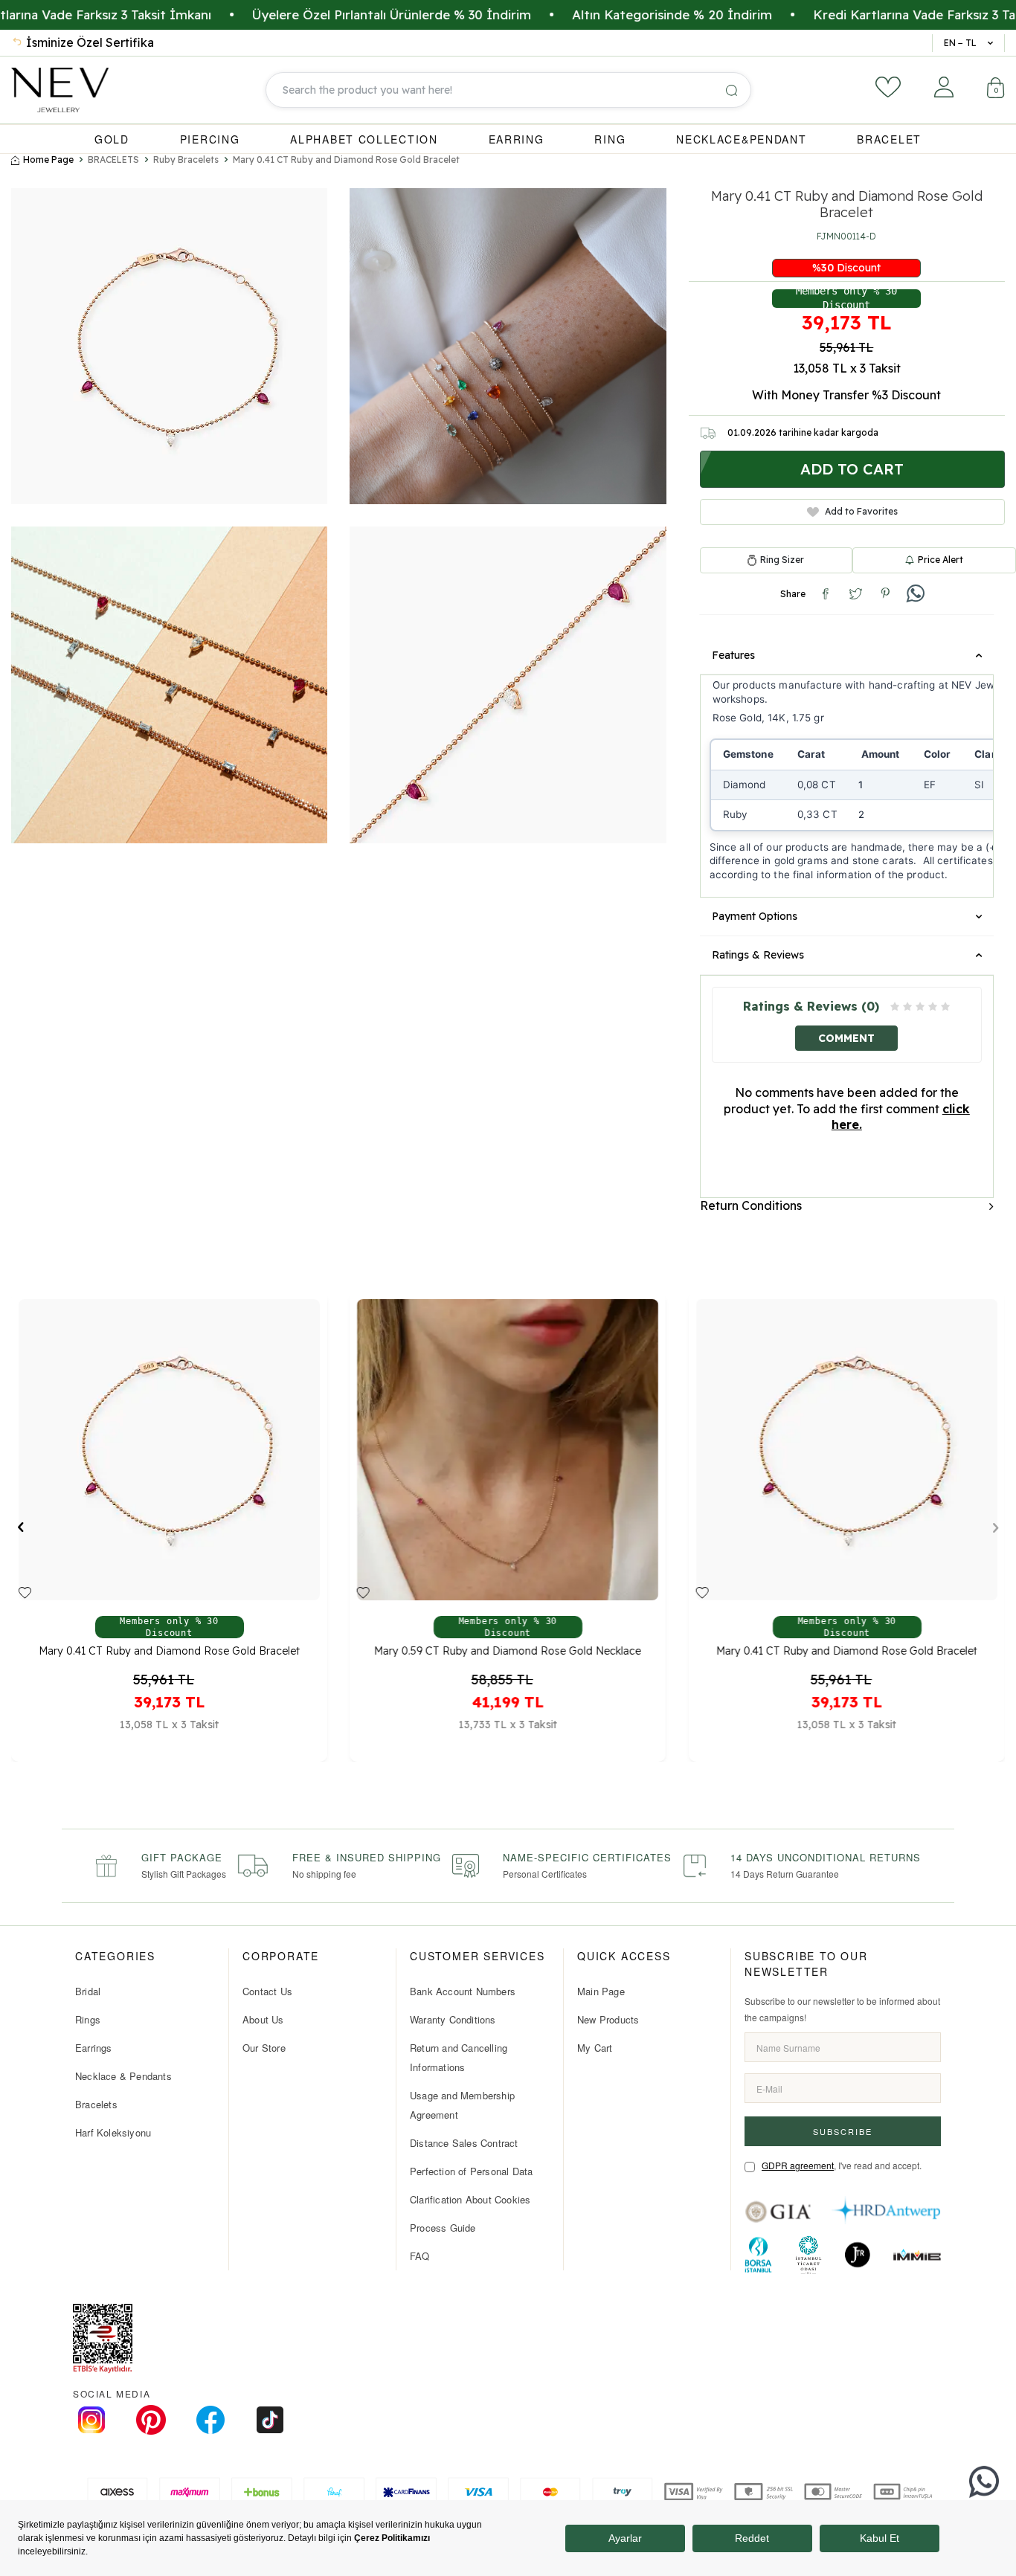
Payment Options (755, 916)
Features (733, 655)
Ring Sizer (782, 560)
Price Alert (941, 560)
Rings (88, 2019)
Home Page (48, 160)
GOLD (112, 139)
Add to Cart (852, 469)
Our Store (264, 2048)
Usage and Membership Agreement (462, 2105)
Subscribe (843, 2131)
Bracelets (96, 2104)
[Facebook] (210, 2420)
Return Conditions (751, 1205)
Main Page (601, 1991)
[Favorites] (888, 87)
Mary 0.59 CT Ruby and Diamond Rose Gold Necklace (508, 1652)
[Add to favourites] (25, 1594)
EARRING (517, 139)
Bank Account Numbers (463, 1991)
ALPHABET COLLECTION (364, 139)
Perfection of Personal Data (471, 2171)
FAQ (420, 2256)
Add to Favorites (861, 511)
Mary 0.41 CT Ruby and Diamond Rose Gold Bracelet (346, 160)
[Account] (944, 87)
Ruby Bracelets (186, 160)
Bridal (88, 1991)
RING (610, 139)
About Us (263, 2019)
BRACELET (889, 139)
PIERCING (210, 139)
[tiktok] (270, 2420)
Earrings (94, 2048)
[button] (20, 1527)
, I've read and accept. (842, 2165)
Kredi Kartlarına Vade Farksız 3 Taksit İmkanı (846, 15)
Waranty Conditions (453, 2019)
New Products (608, 2019)
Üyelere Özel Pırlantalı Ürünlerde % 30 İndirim (290, 15)
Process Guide (443, 2228)
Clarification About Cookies (470, 2199)
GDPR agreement (798, 2165)
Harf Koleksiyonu (113, 2132)
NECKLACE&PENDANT (741, 139)
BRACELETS (113, 160)
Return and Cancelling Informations (459, 2057)
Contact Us (267, 1991)
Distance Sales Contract (464, 2143)
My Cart (595, 2048)
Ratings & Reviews (758, 955)
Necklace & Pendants (123, 2076)
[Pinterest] (151, 2420)
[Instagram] (91, 2420)
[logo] (60, 90)
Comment (846, 1038)
